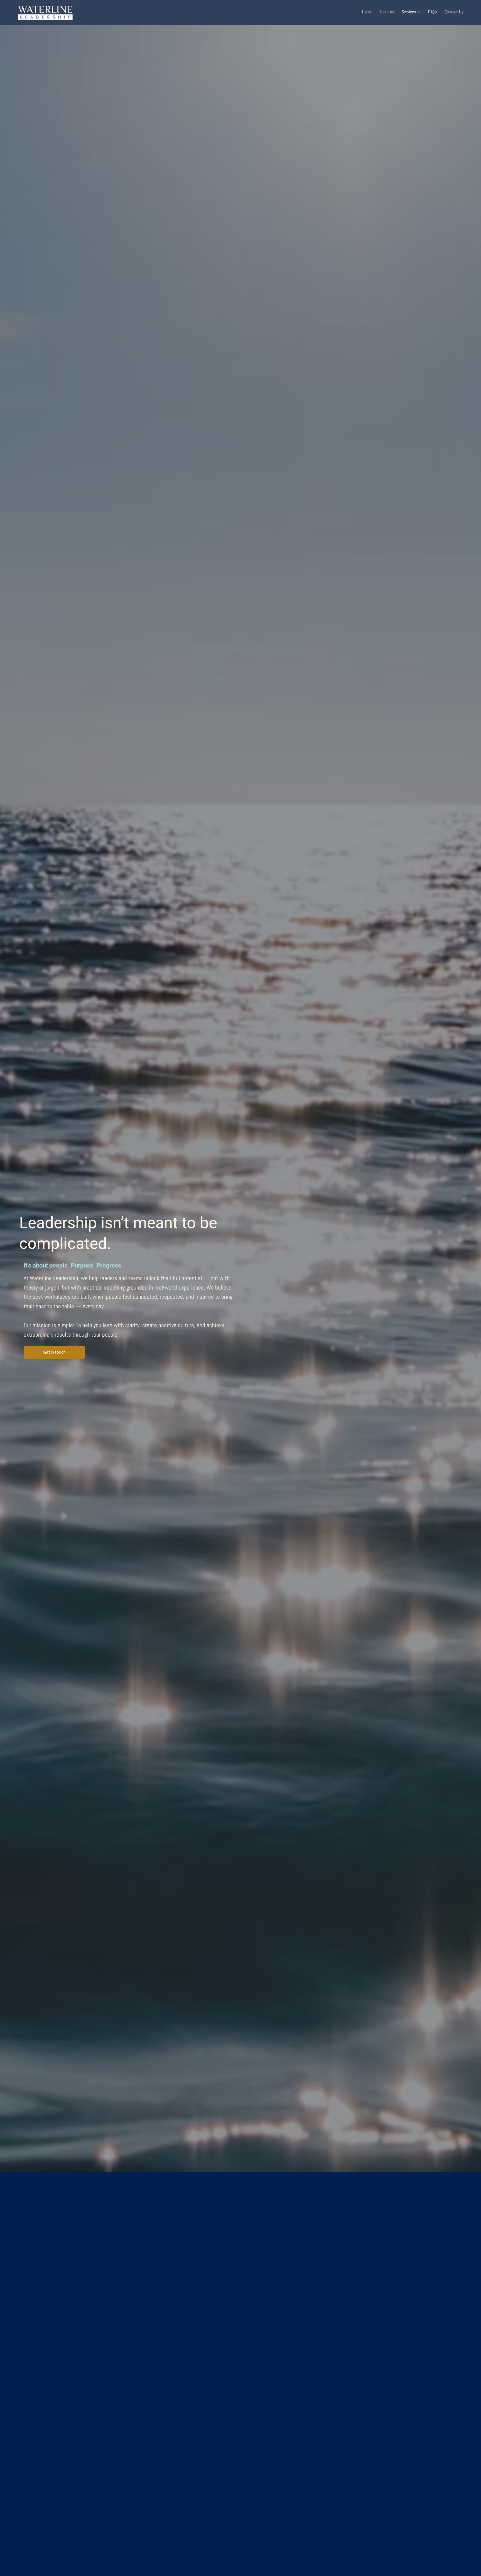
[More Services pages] (419, 12)
